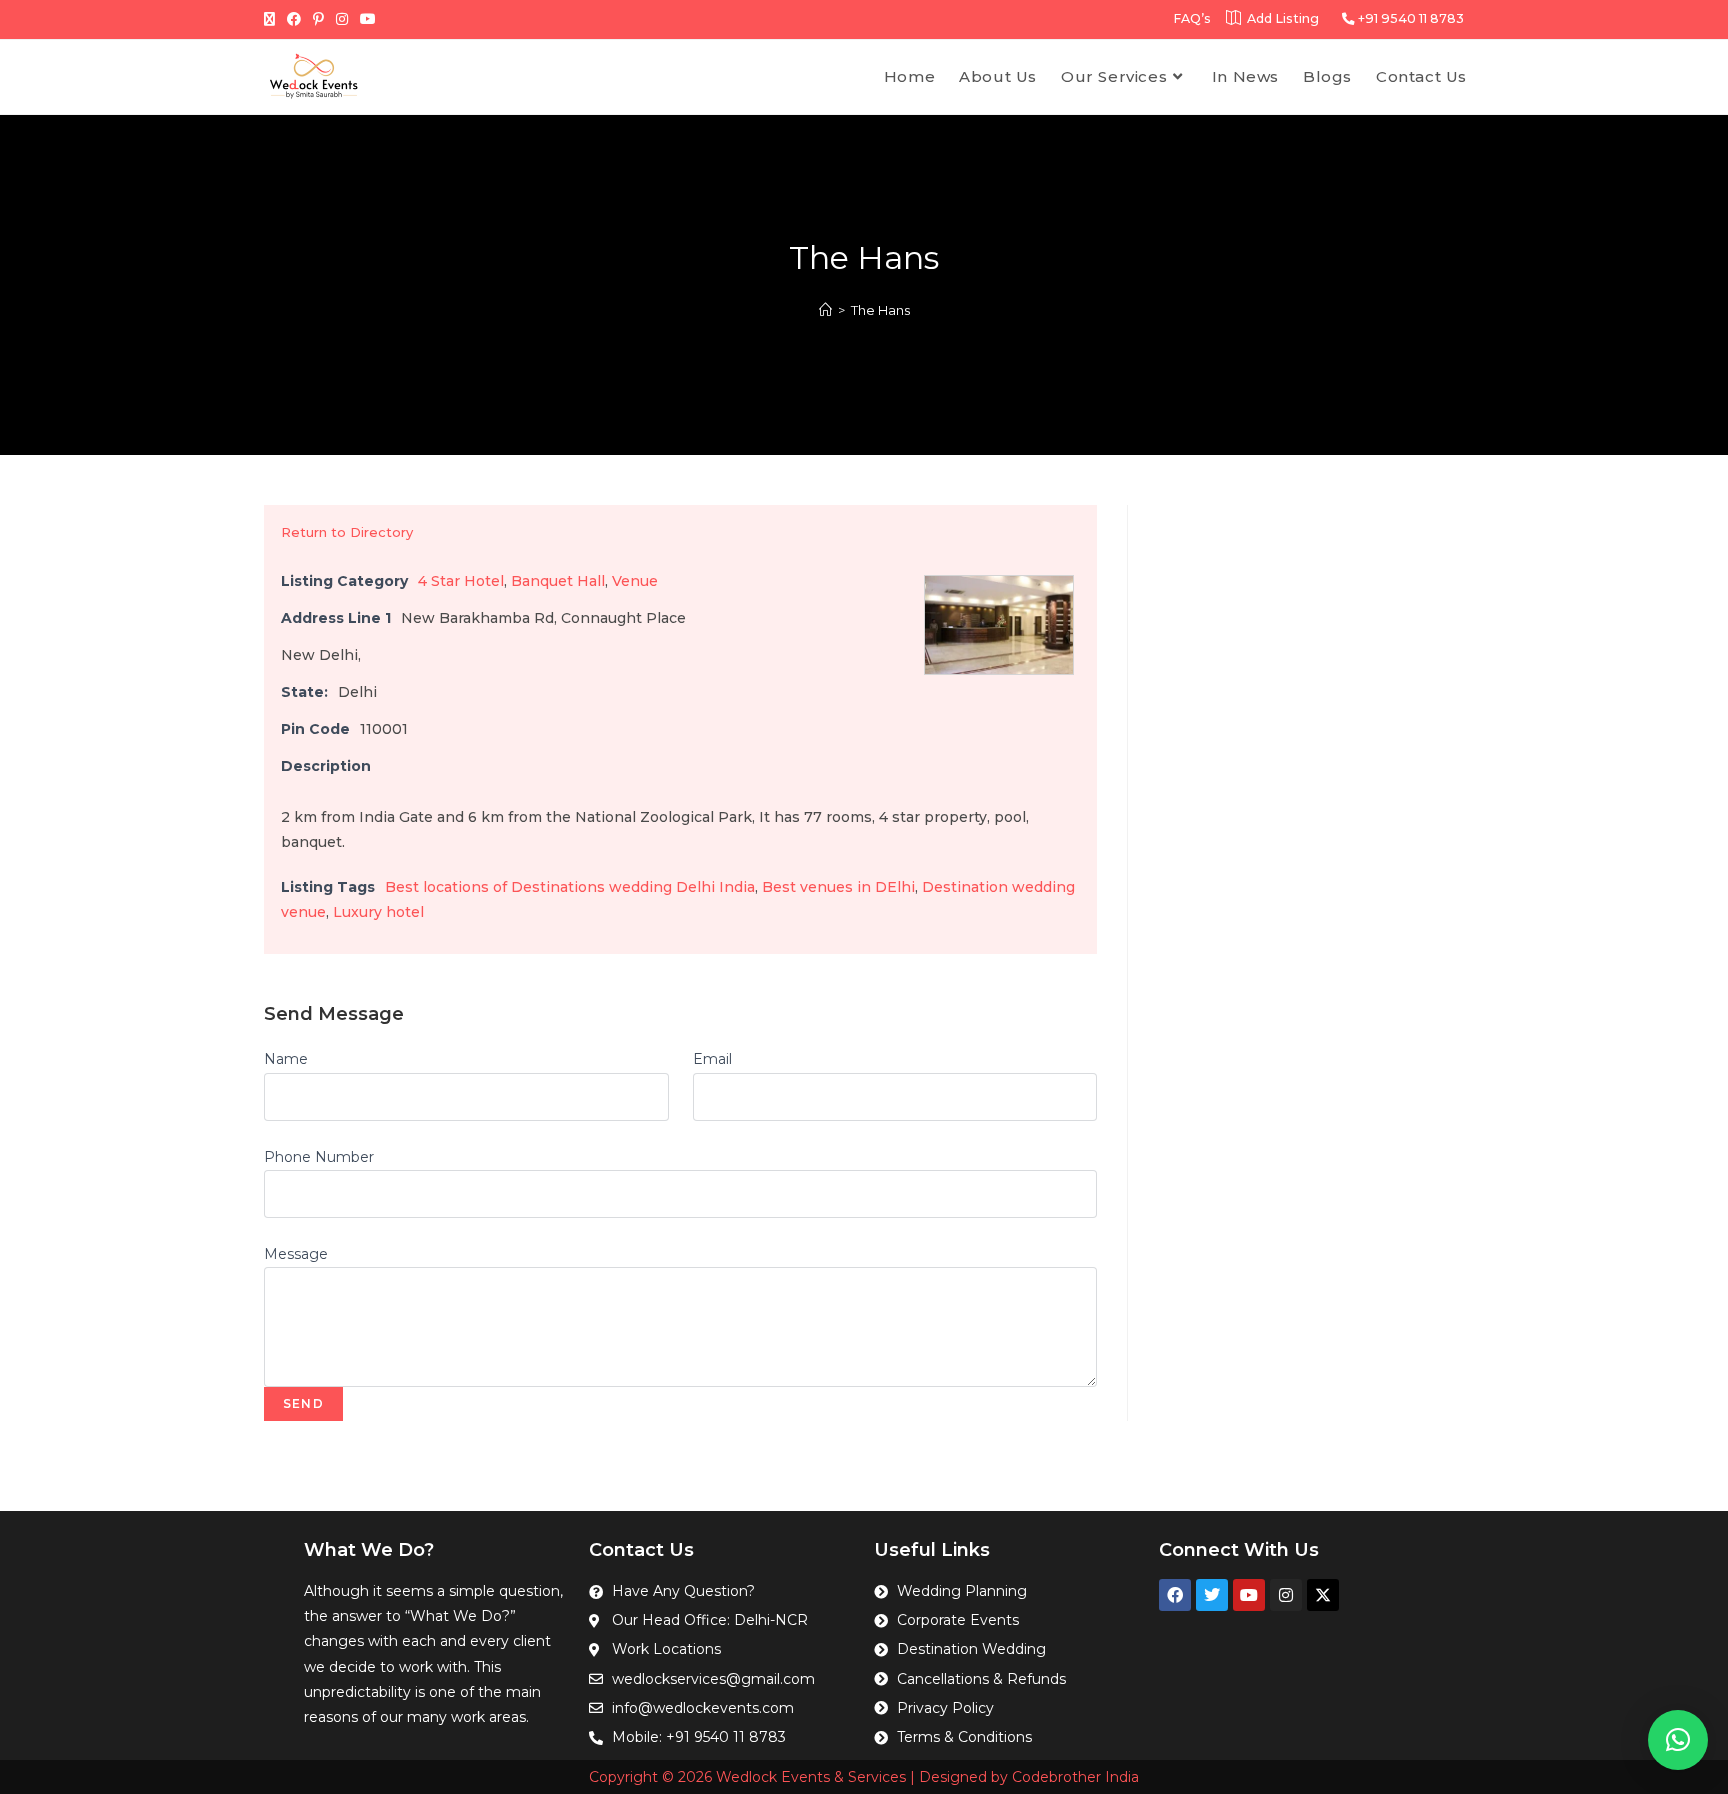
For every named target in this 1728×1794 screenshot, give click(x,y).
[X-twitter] (1323, 1595)
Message (296, 1254)
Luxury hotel (378, 912)
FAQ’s (1192, 18)
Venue (635, 581)
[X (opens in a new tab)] (272, 19)
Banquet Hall (558, 581)
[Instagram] (1286, 1595)
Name (286, 1059)
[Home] (825, 310)
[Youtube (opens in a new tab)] (368, 19)
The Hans (880, 310)
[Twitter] (1212, 1595)
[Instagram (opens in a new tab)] (342, 19)
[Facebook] (1175, 1595)
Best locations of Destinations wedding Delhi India (570, 887)
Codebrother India (1075, 1777)
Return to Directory (347, 532)
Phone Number (319, 1157)
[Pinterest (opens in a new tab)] (318, 19)
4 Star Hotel (461, 581)
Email (712, 1059)
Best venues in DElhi (838, 887)
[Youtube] (1249, 1595)
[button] (1678, 1740)
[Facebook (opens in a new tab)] (294, 19)
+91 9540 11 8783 (1409, 18)
